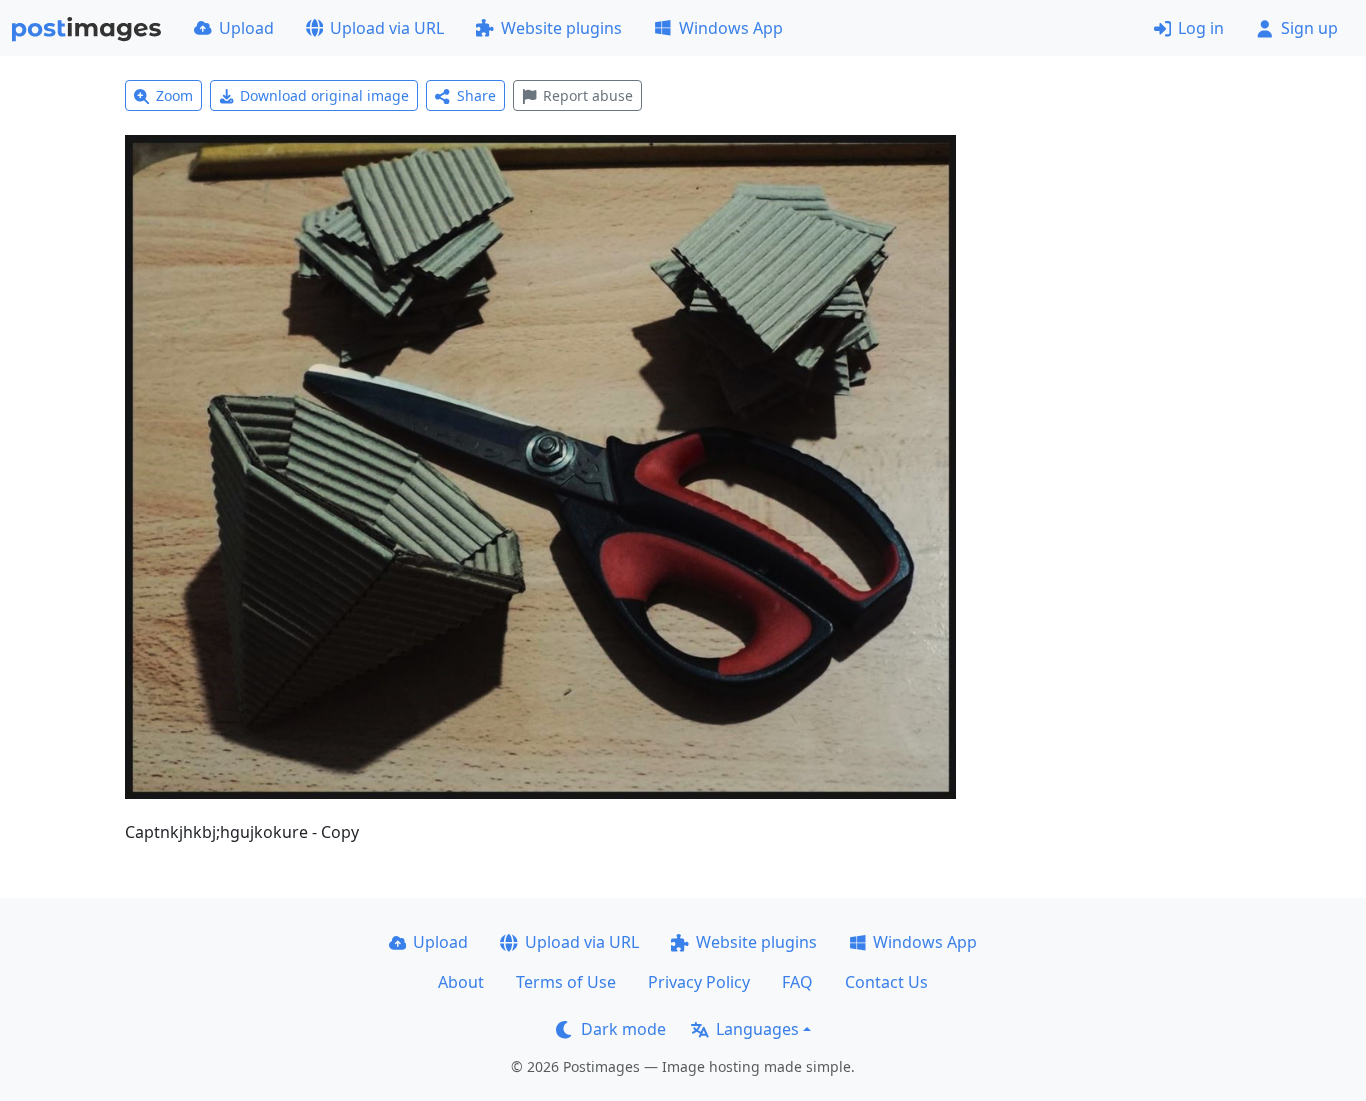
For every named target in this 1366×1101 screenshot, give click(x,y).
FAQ (797, 982)
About (461, 982)
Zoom (174, 95)
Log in (1201, 28)
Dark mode (623, 1029)
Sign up (1309, 28)
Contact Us (886, 982)
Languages (757, 1029)
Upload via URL (387, 28)
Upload (246, 28)
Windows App (731, 28)
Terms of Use (566, 982)
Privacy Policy (699, 982)
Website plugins (561, 28)
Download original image (324, 95)
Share (476, 95)
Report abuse (588, 95)
